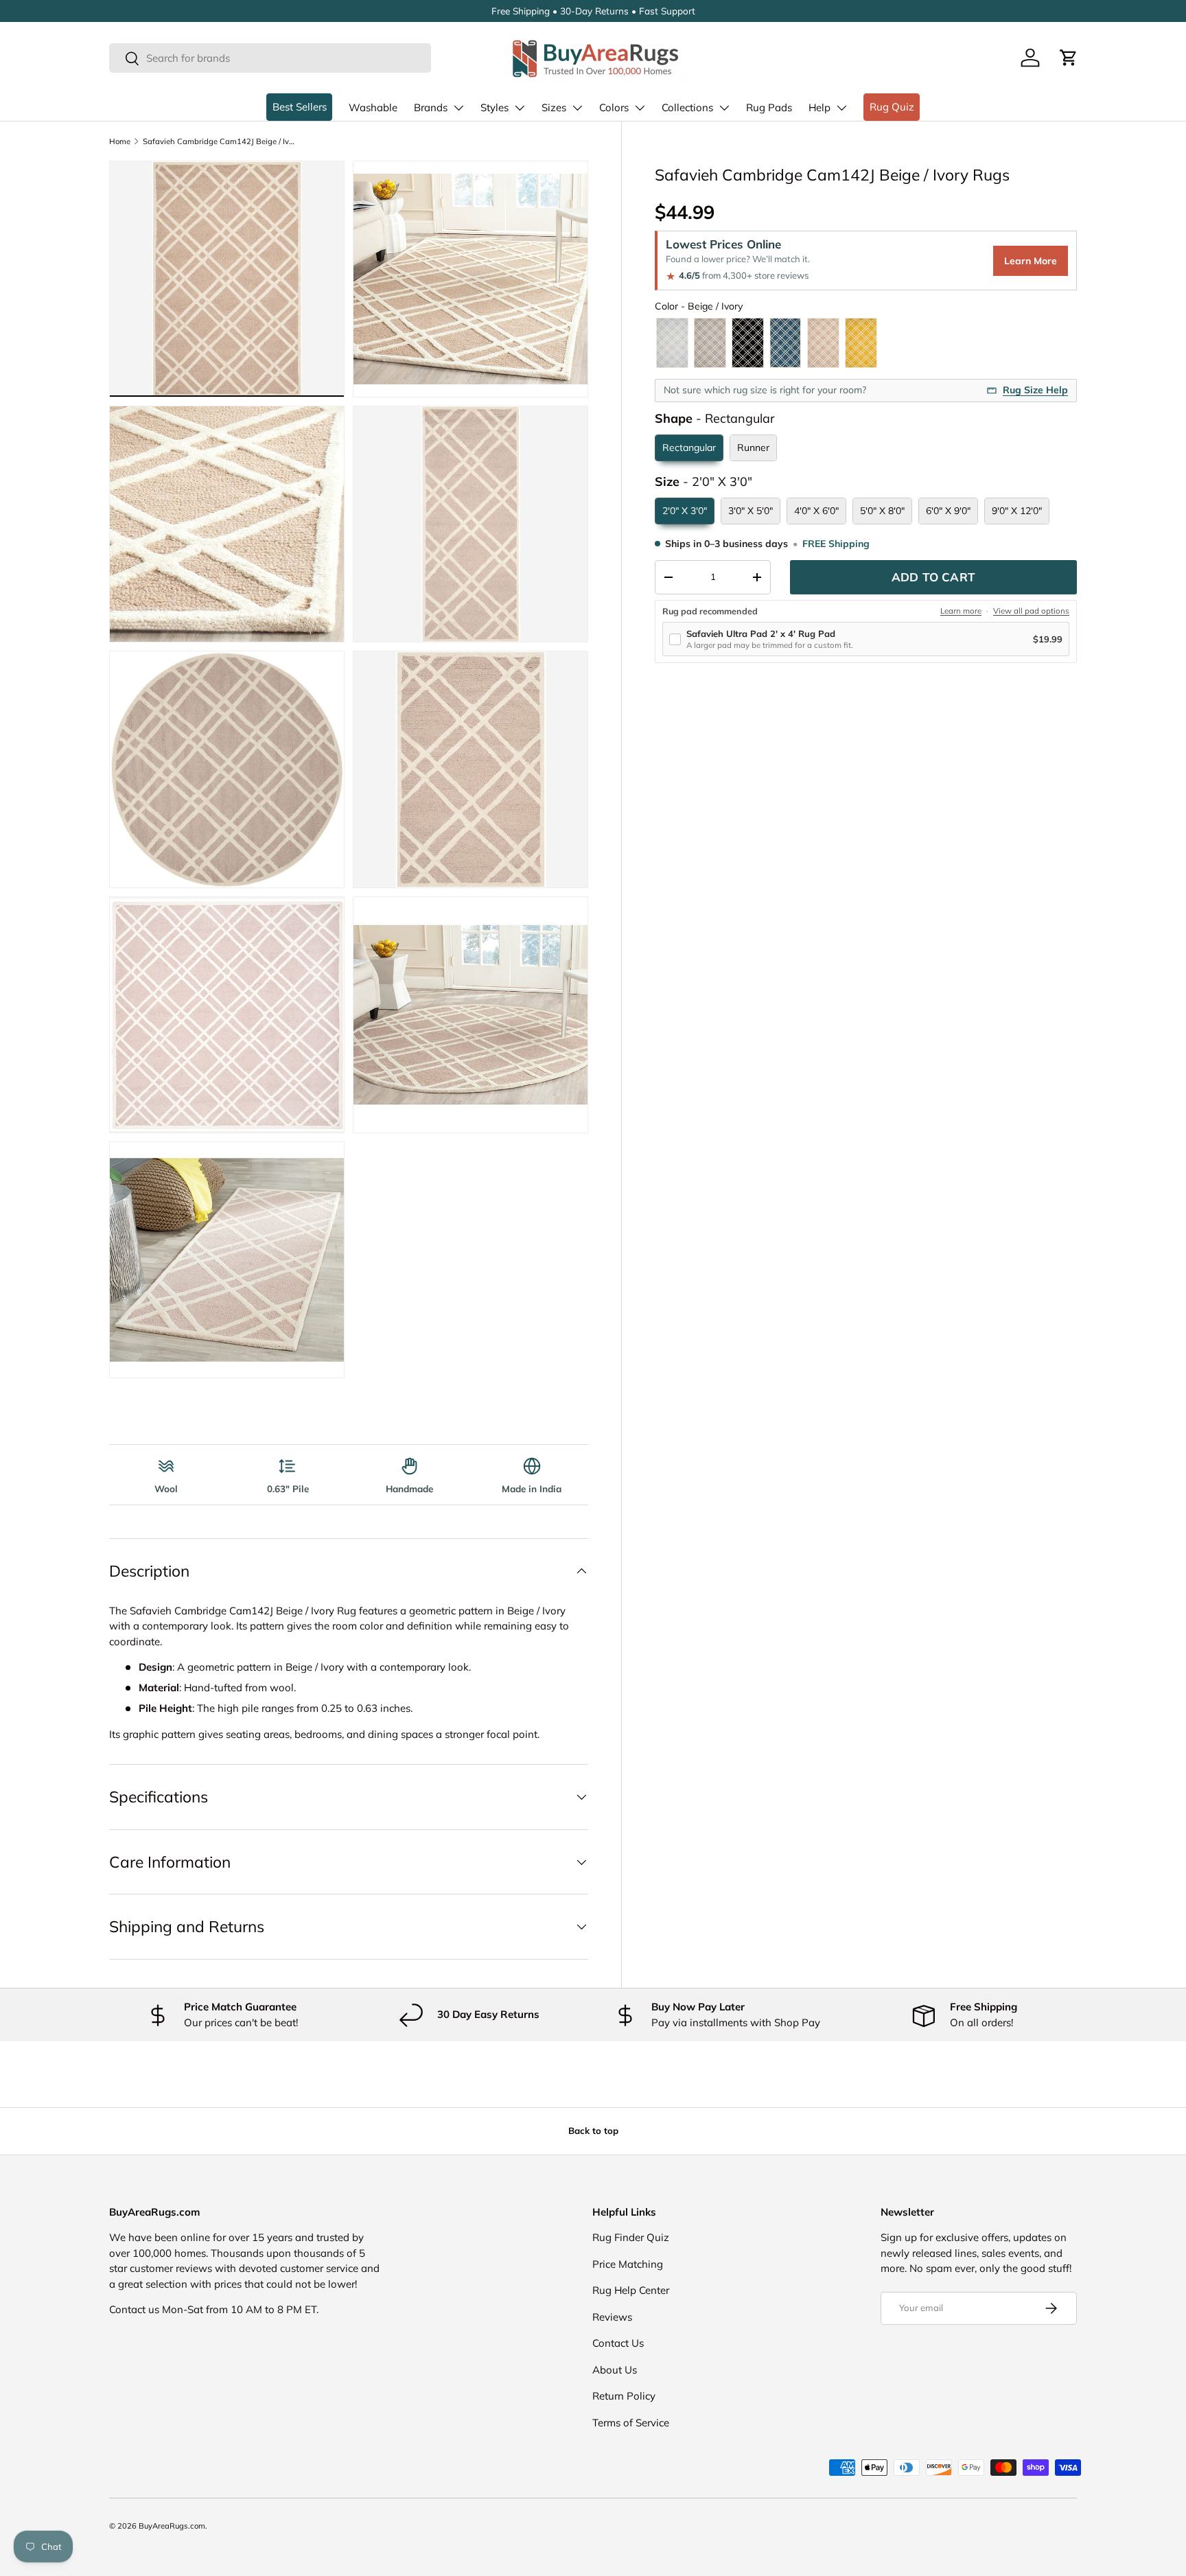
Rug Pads (769, 107)
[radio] (672, 343)
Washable (373, 107)
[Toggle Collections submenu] (724, 108)
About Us (615, 2370)
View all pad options (1031, 611)
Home (120, 141)
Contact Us (618, 2343)
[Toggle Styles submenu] (520, 108)
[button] (1069, 58)
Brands (431, 107)
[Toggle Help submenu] (841, 108)
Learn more (961, 611)
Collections (687, 107)
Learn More (1031, 261)
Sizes (554, 107)
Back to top (593, 2131)
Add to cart (933, 577)
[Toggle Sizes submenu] (577, 108)
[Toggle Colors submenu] (640, 108)
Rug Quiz (892, 107)
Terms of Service (631, 2423)
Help (819, 107)
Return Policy (624, 2396)
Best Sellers (300, 107)
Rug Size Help (1035, 390)
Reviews (612, 2317)
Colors (614, 107)
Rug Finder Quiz (631, 2237)
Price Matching (628, 2264)
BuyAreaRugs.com (172, 2526)
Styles (495, 107)
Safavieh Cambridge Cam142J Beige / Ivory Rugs (220, 141)
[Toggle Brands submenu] (458, 108)
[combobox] (270, 58)
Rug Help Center (631, 2290)
